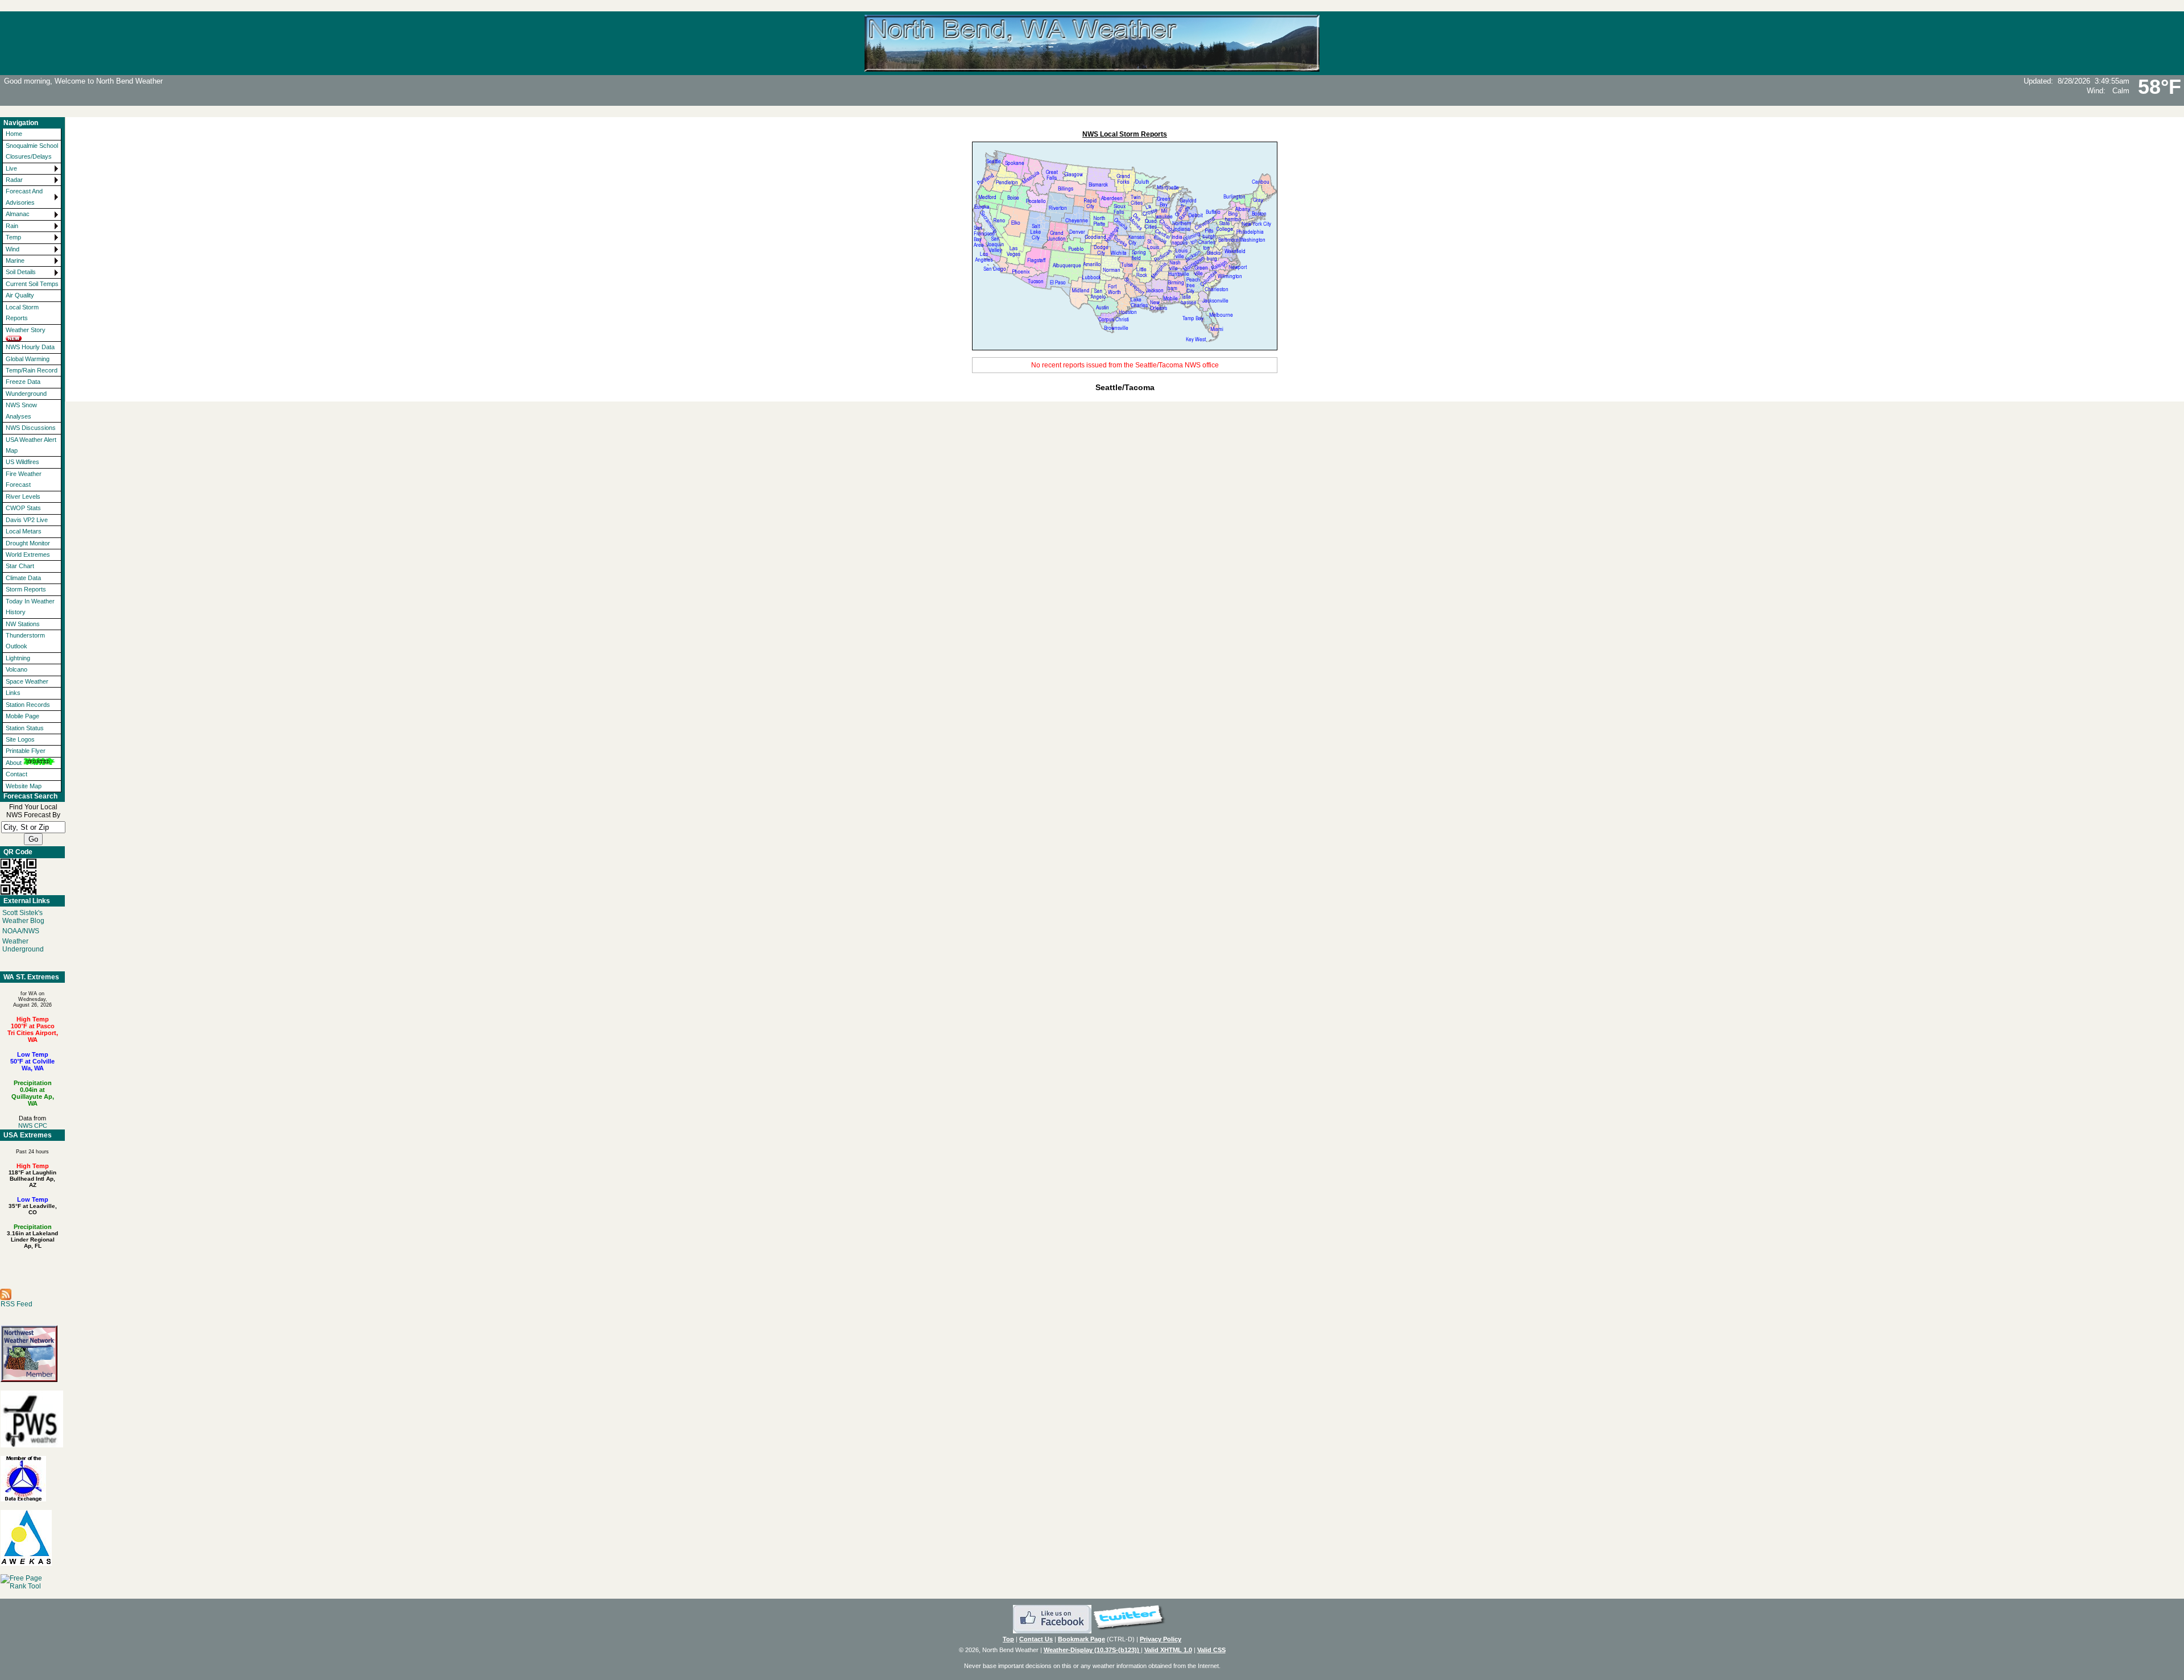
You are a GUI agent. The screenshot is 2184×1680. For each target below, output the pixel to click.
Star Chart (20, 566)
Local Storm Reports (22, 313)
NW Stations (23, 624)
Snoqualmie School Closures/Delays (32, 151)
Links (13, 693)
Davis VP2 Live (27, 520)
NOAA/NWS (21, 931)
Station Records (28, 705)
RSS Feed (16, 1304)
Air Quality (20, 295)
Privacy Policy (1161, 1639)
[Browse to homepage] (1092, 67)
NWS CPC (33, 1125)
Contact (16, 774)
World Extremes (28, 555)
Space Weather (27, 681)
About (14, 763)
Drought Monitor (28, 543)
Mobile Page (22, 716)
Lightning (18, 658)
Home (14, 134)
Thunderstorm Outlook (25, 641)
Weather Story (26, 330)
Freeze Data (23, 382)
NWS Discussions (31, 428)
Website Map (24, 786)
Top (1008, 1639)
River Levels (23, 496)
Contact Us (1036, 1639)
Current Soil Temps (32, 284)
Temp (13, 237)
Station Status (25, 728)
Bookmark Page (1081, 1639)
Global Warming (28, 359)
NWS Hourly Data (30, 347)
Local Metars (24, 531)
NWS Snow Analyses (21, 410)
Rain (12, 226)
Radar (14, 180)
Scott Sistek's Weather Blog (23, 917)
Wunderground (26, 394)
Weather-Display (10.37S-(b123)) (1092, 1650)
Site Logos (20, 739)
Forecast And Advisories (24, 196)
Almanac (18, 214)
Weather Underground (23, 945)
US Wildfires (22, 462)
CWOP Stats (23, 508)
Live (11, 168)
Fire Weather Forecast (24, 479)
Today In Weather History (30, 607)
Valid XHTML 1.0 (1168, 1650)
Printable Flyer (26, 751)
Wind (13, 249)
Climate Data (23, 578)
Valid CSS (1211, 1650)
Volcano (16, 669)
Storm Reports (26, 589)
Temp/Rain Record (32, 370)
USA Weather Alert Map (31, 445)
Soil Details (21, 272)
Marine (15, 260)
